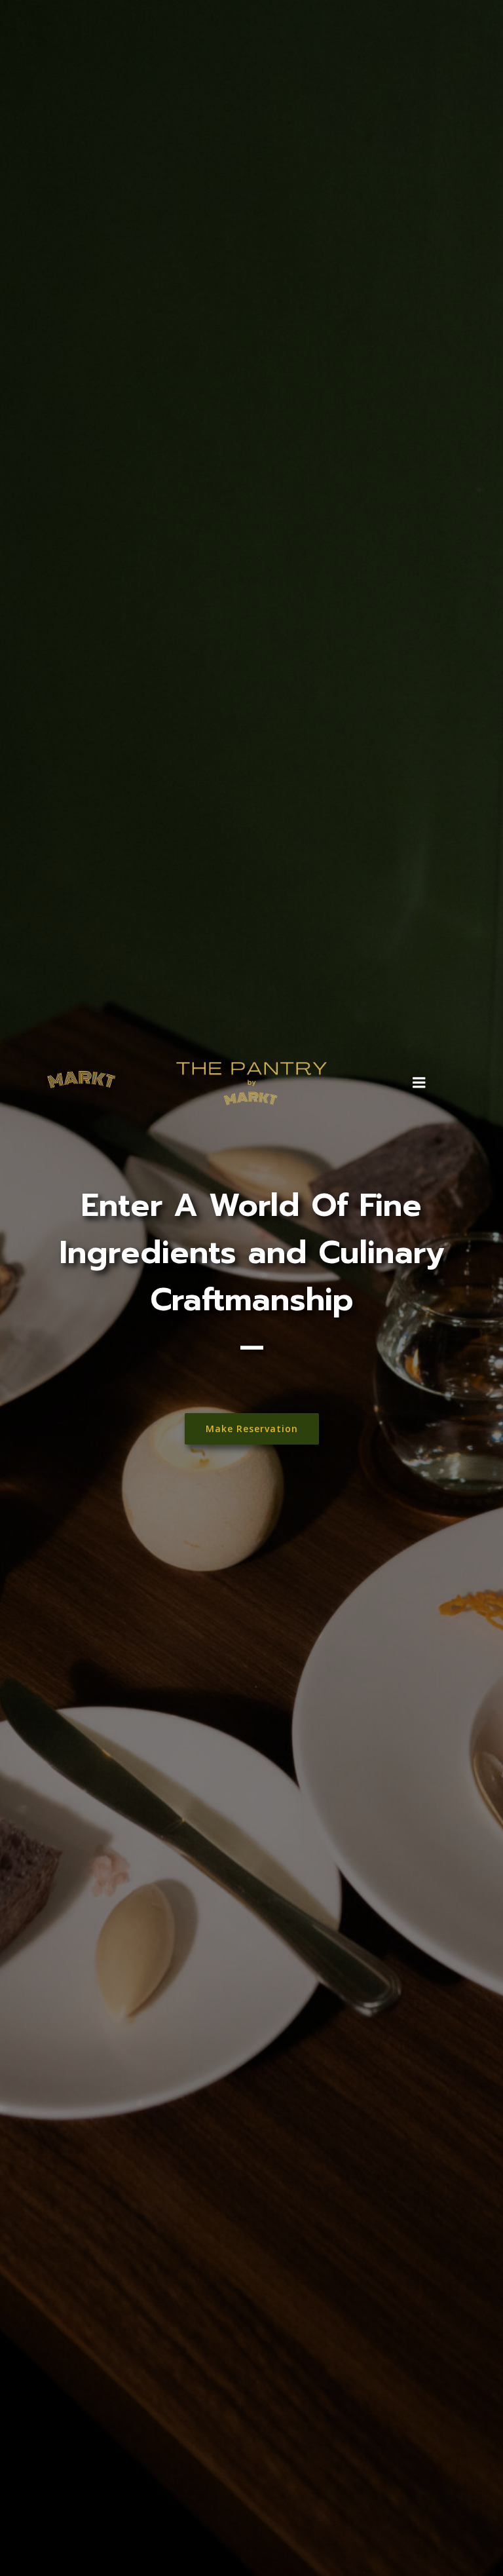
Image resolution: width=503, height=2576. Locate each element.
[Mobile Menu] (419, 1083)
